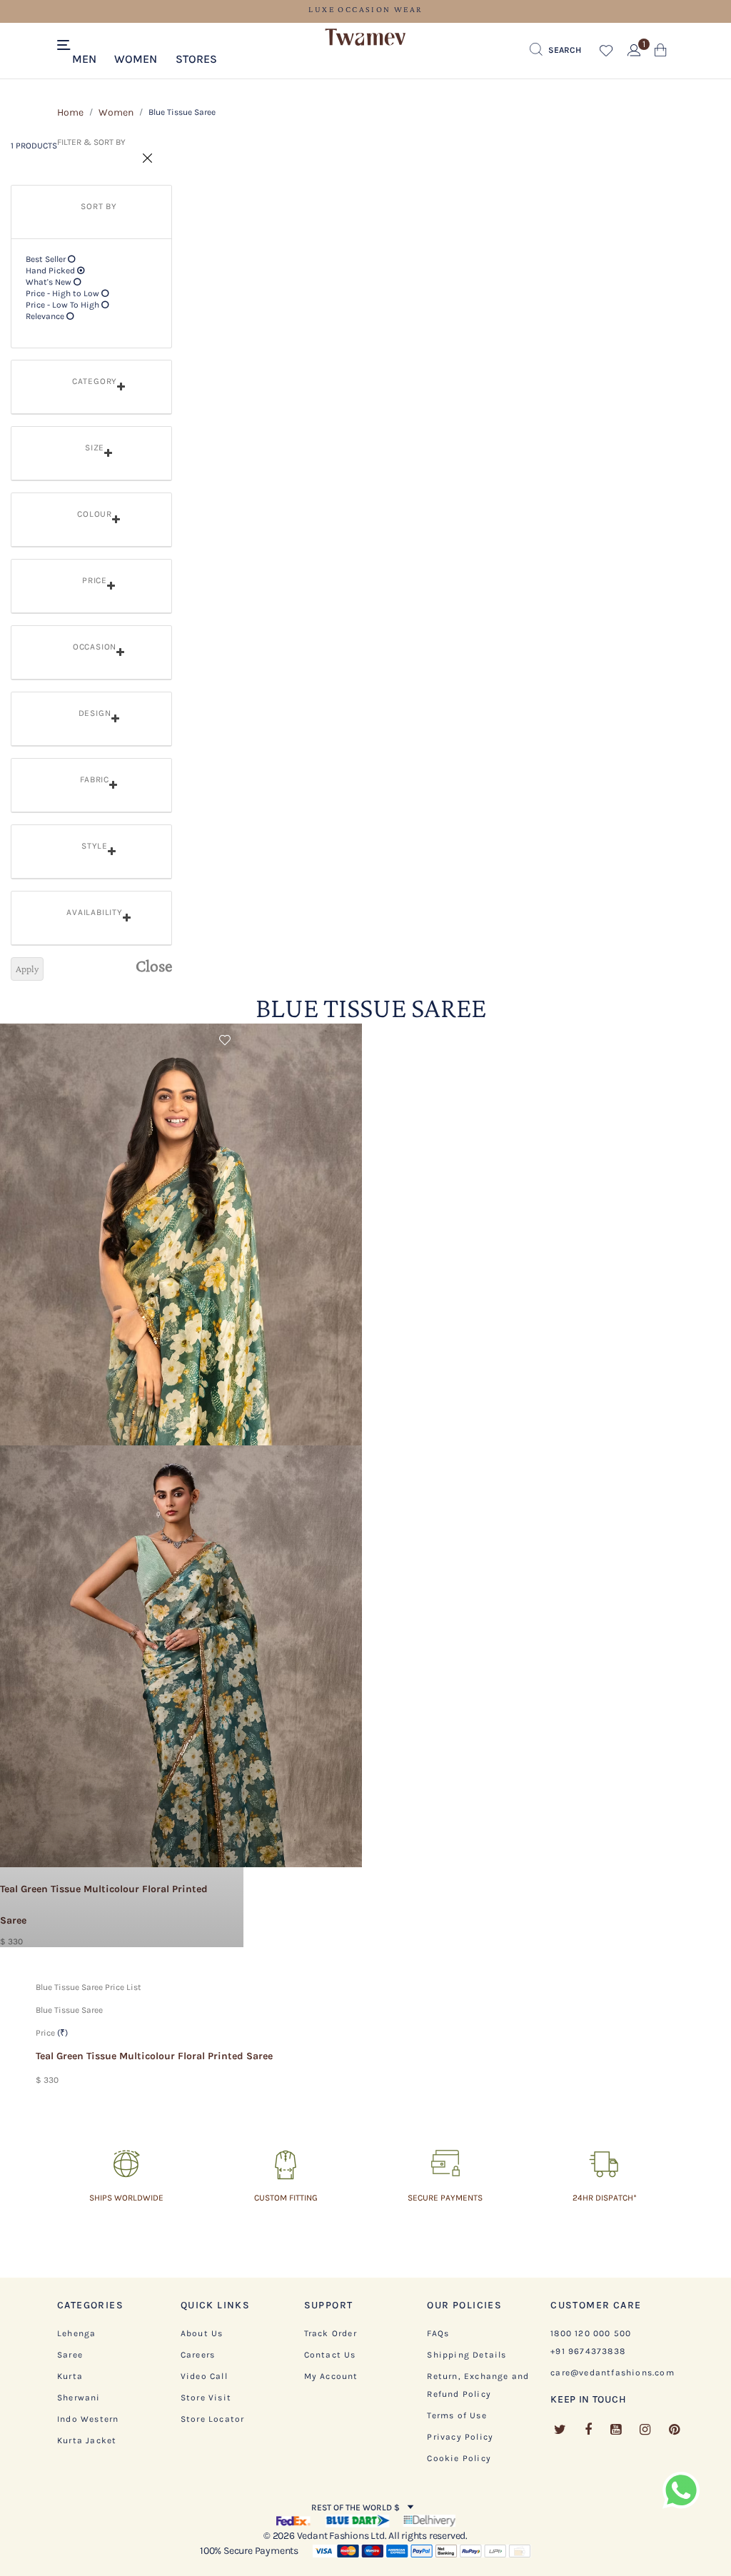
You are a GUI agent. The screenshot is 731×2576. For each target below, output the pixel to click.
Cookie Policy (459, 2458)
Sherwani (79, 2398)
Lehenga (76, 2333)
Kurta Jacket (87, 2440)
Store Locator (213, 2419)
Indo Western (88, 2419)
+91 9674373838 (588, 2351)
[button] (84, 58)
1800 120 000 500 (591, 2333)
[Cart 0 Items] (661, 53)
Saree (70, 2355)
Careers (198, 2355)
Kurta (70, 2376)
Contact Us (330, 2355)
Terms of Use (457, 2415)
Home (70, 112)
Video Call (204, 2376)
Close (154, 966)
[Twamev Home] (365, 38)
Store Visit (206, 2398)
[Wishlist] (226, 1043)
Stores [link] (196, 59)
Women (116, 112)
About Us (202, 2333)
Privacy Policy (460, 2437)
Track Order (331, 2333)
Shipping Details (467, 2355)
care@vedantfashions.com (612, 2373)
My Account (331, 2376)
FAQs (438, 2333)
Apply (27, 969)
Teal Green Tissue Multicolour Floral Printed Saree (154, 2056)
